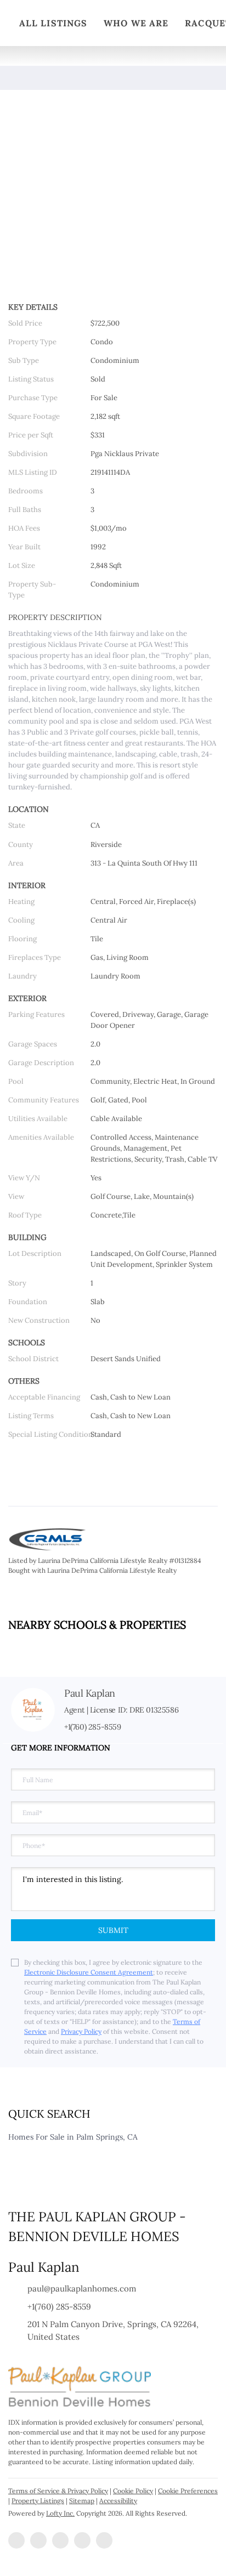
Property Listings (38, 2501)
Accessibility (118, 2501)
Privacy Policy (81, 2031)
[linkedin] (38, 2540)
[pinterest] (104, 2540)
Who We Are (136, 23)
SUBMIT (113, 1930)
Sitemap (82, 2501)
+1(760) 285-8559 (93, 1727)
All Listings (53, 23)
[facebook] (16, 2540)
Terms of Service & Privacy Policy (58, 2491)
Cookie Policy (133, 2491)
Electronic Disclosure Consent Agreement (89, 1972)
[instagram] (60, 2540)
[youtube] (82, 2540)
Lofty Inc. (60, 2513)
